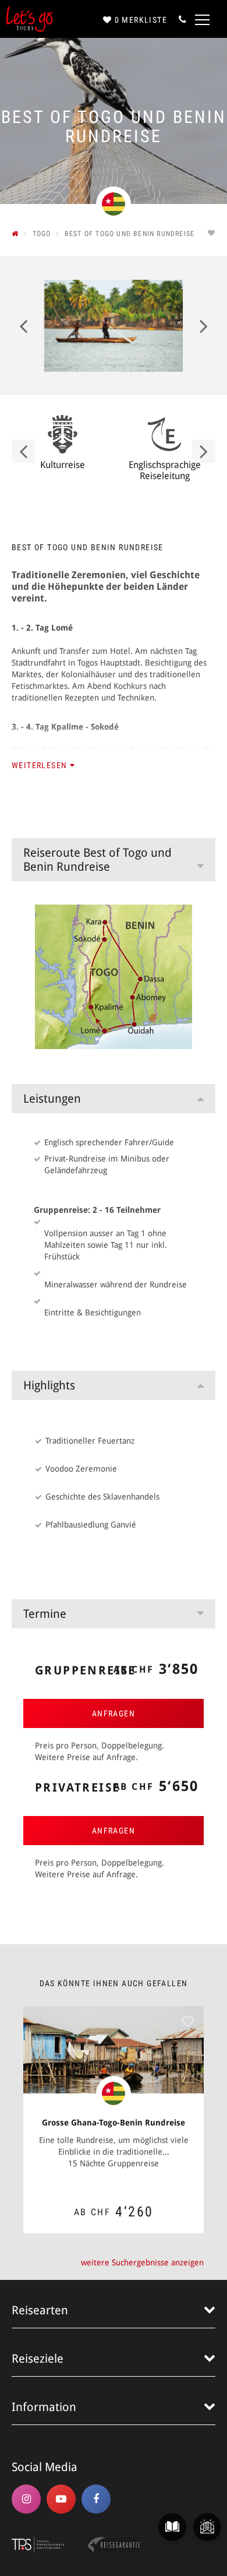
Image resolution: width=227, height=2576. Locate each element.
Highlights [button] (49, 1385)
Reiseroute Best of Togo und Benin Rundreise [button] (97, 860)
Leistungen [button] (52, 1099)
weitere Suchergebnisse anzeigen (142, 2262)
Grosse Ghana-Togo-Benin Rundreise (114, 2123)
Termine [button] (45, 1614)
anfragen (114, 1713)
